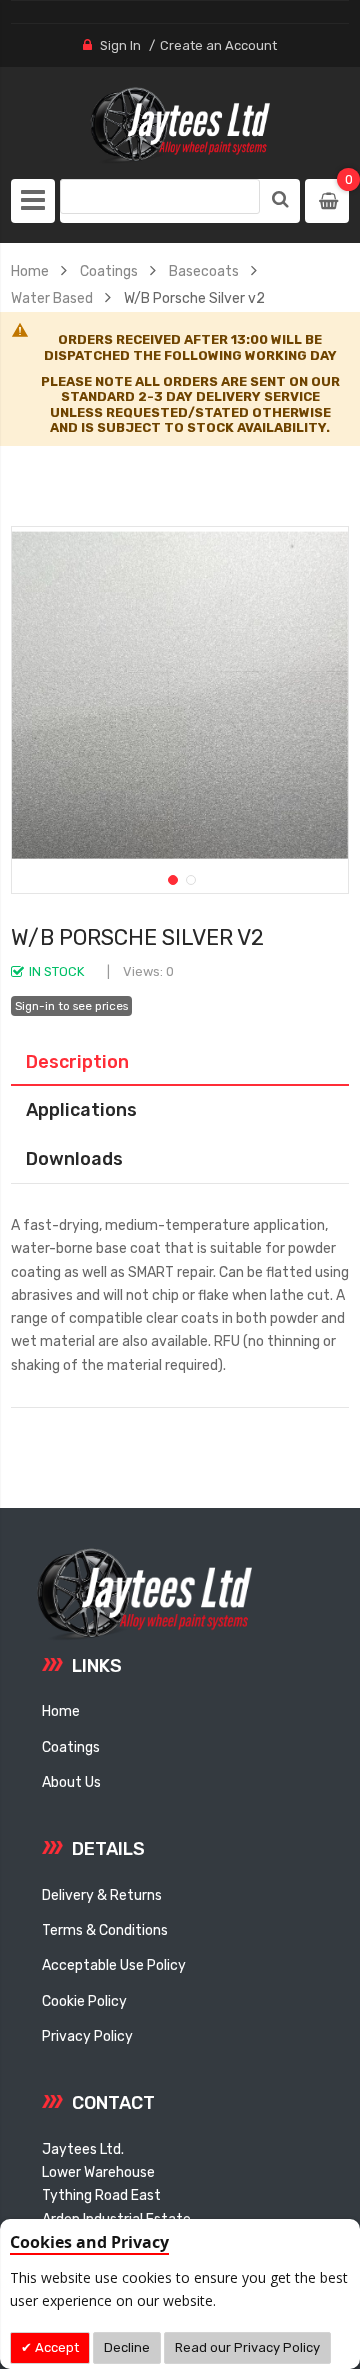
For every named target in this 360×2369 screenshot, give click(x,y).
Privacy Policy (87, 2036)
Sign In (120, 45)
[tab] (180, 1062)
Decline (127, 2347)
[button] (171, 878)
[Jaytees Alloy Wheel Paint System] (180, 125)
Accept (55, 2347)
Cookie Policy (84, 2001)
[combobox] (160, 196)
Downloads (74, 1158)
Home (30, 271)
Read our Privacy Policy (247, 2347)
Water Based (52, 298)
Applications (81, 1109)
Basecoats (204, 271)
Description (77, 1061)
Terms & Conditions (105, 1930)
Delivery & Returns (102, 1895)
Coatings (109, 271)
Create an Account (218, 45)
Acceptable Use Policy (114, 1965)
